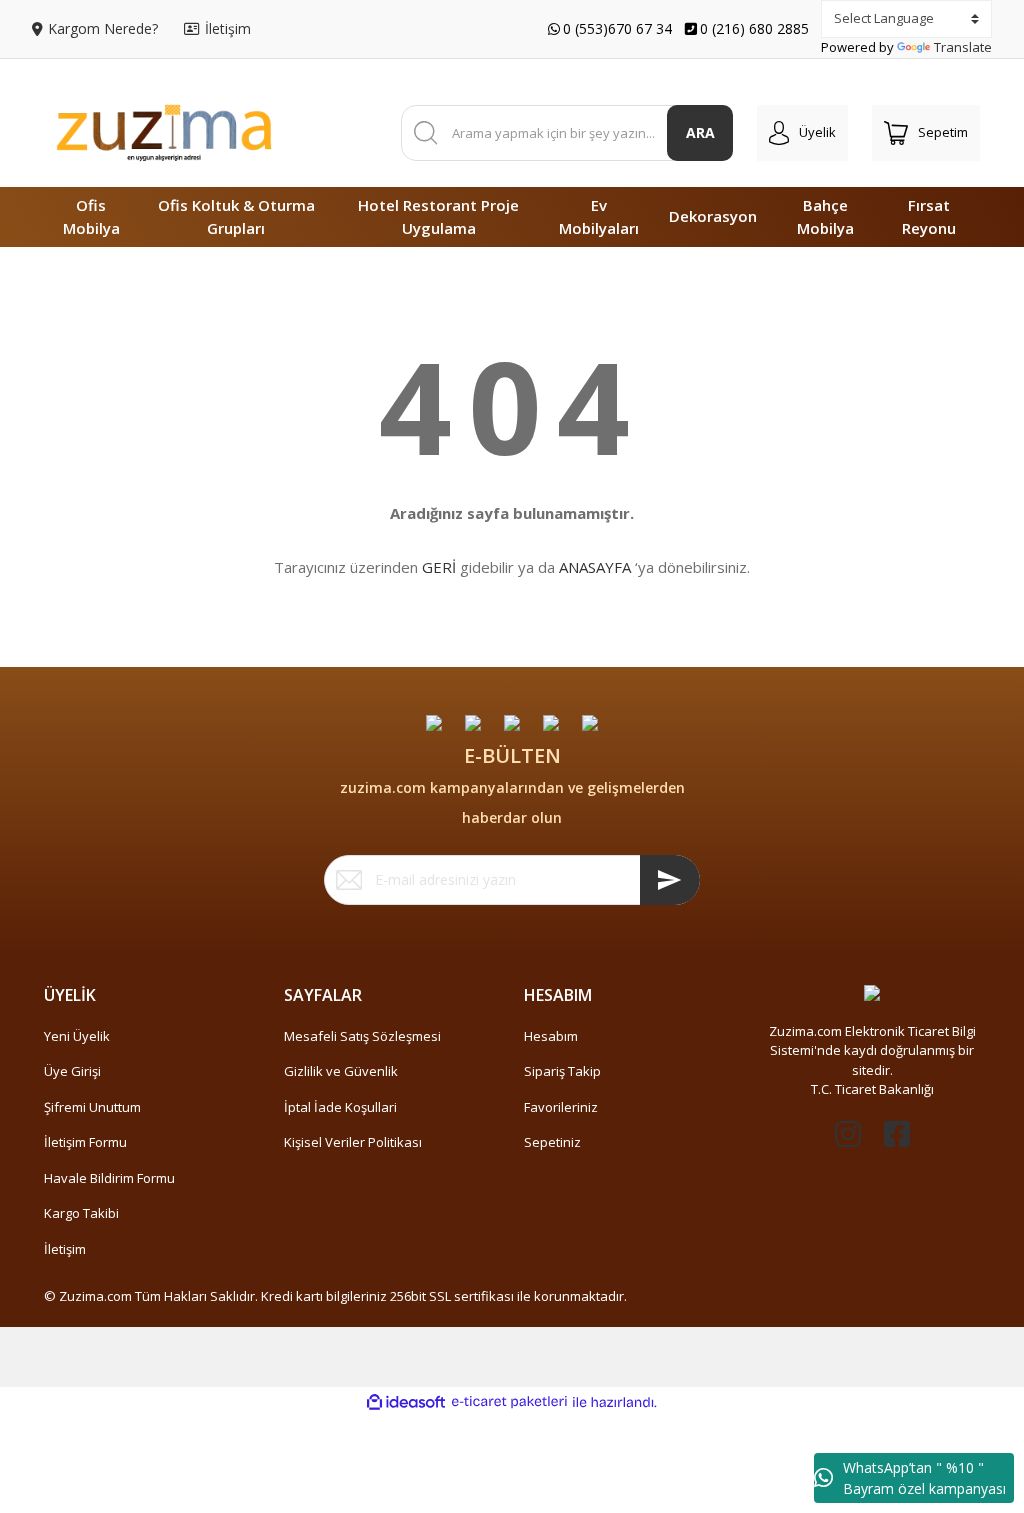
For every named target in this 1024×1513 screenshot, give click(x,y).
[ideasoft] (406, 1402)
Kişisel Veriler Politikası (353, 1142)
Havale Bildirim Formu (109, 1178)
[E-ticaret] (509, 1402)
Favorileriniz (561, 1107)
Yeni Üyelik (77, 1036)
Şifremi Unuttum (92, 1107)
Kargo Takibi (81, 1213)
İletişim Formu (85, 1142)
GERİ (439, 567)
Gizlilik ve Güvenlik (341, 1071)
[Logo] (164, 133)
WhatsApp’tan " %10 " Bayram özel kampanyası (924, 1478)
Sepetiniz (552, 1142)
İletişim (65, 1249)
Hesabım (551, 1036)
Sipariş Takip (562, 1071)
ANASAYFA (595, 567)
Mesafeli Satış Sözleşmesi (362, 1036)
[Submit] (670, 880)
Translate (963, 47)
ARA (700, 132)
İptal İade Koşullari (340, 1107)
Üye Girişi (72, 1071)
